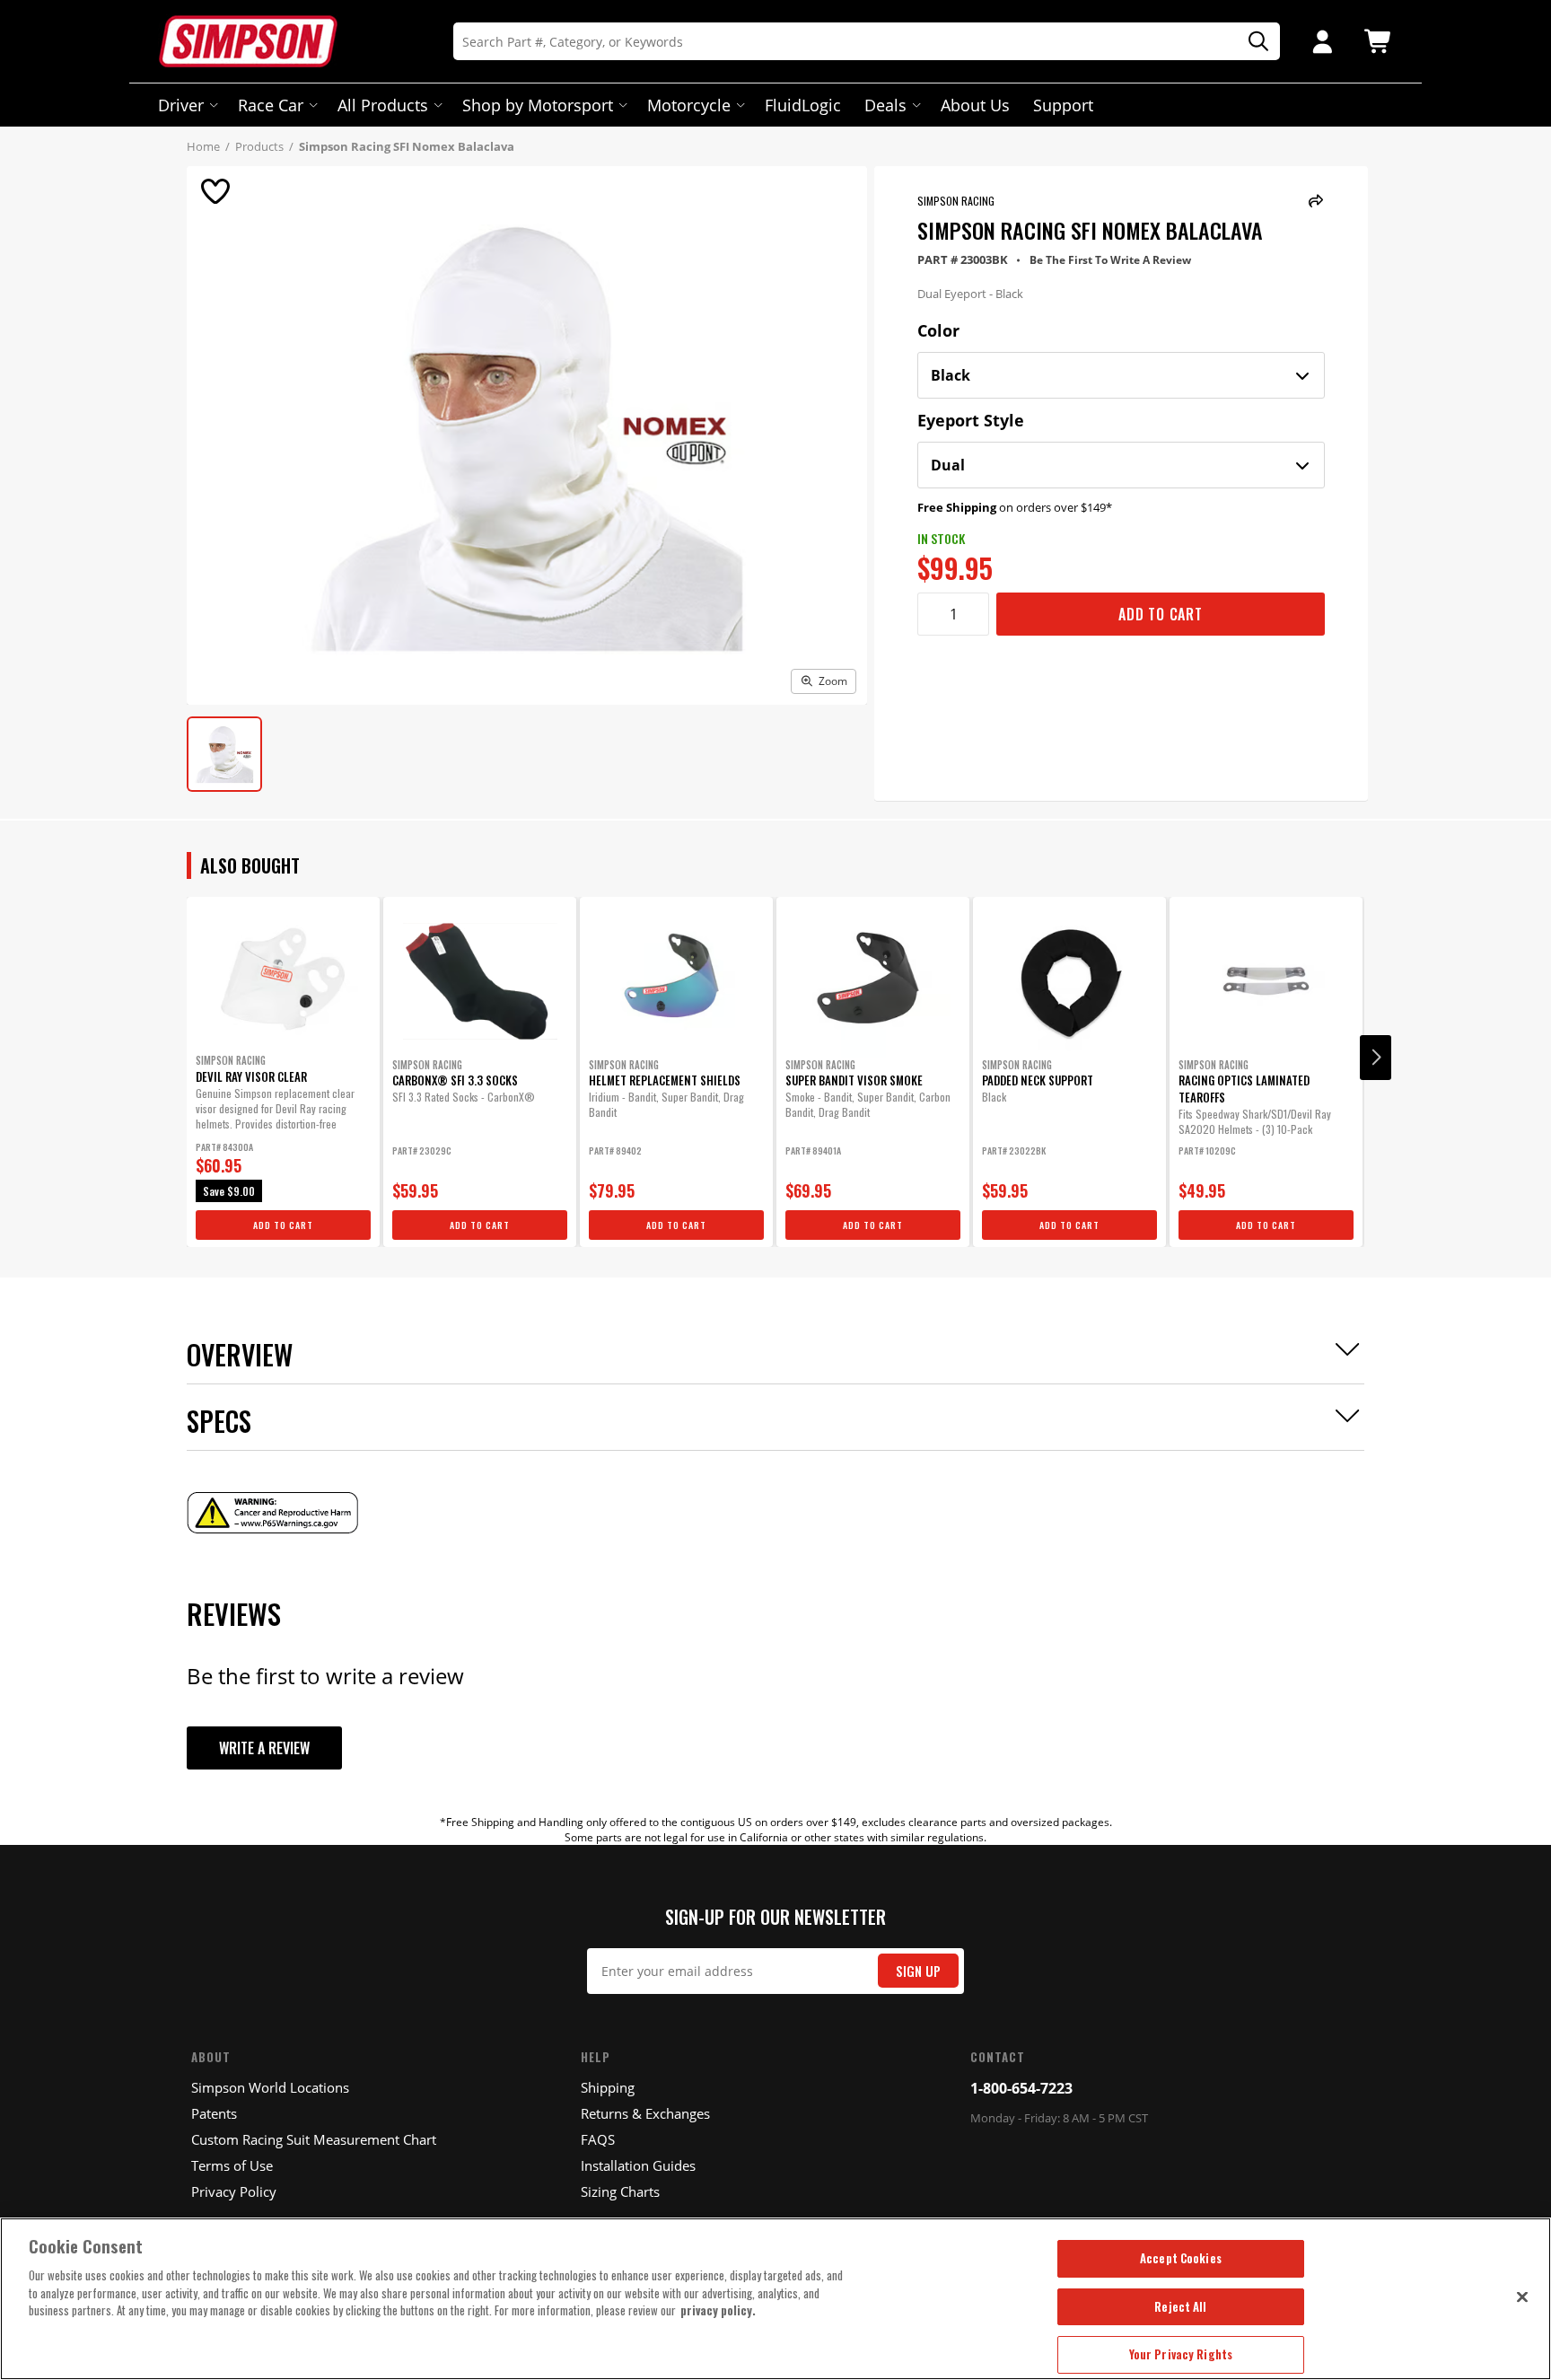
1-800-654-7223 (1021, 2088)
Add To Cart (1161, 614)
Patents (214, 2113)
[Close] (1522, 2297)
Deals (885, 105)
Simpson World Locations (270, 2087)
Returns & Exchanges (645, 2113)
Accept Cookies (1181, 2258)
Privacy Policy (234, 2191)
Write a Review (264, 1748)
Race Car (271, 105)
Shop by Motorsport (538, 105)
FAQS (598, 2139)
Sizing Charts (620, 2191)
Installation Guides (638, 2165)
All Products (383, 105)
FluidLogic (803, 105)
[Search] (1252, 42)
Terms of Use (232, 2165)
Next (1376, 1058)
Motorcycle (689, 105)
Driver (181, 105)
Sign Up (918, 1971)
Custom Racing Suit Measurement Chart (314, 2139)
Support (1063, 105)
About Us (975, 105)
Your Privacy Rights (1181, 2354)
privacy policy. (718, 2310)
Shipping (608, 2087)
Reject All (1180, 2306)
